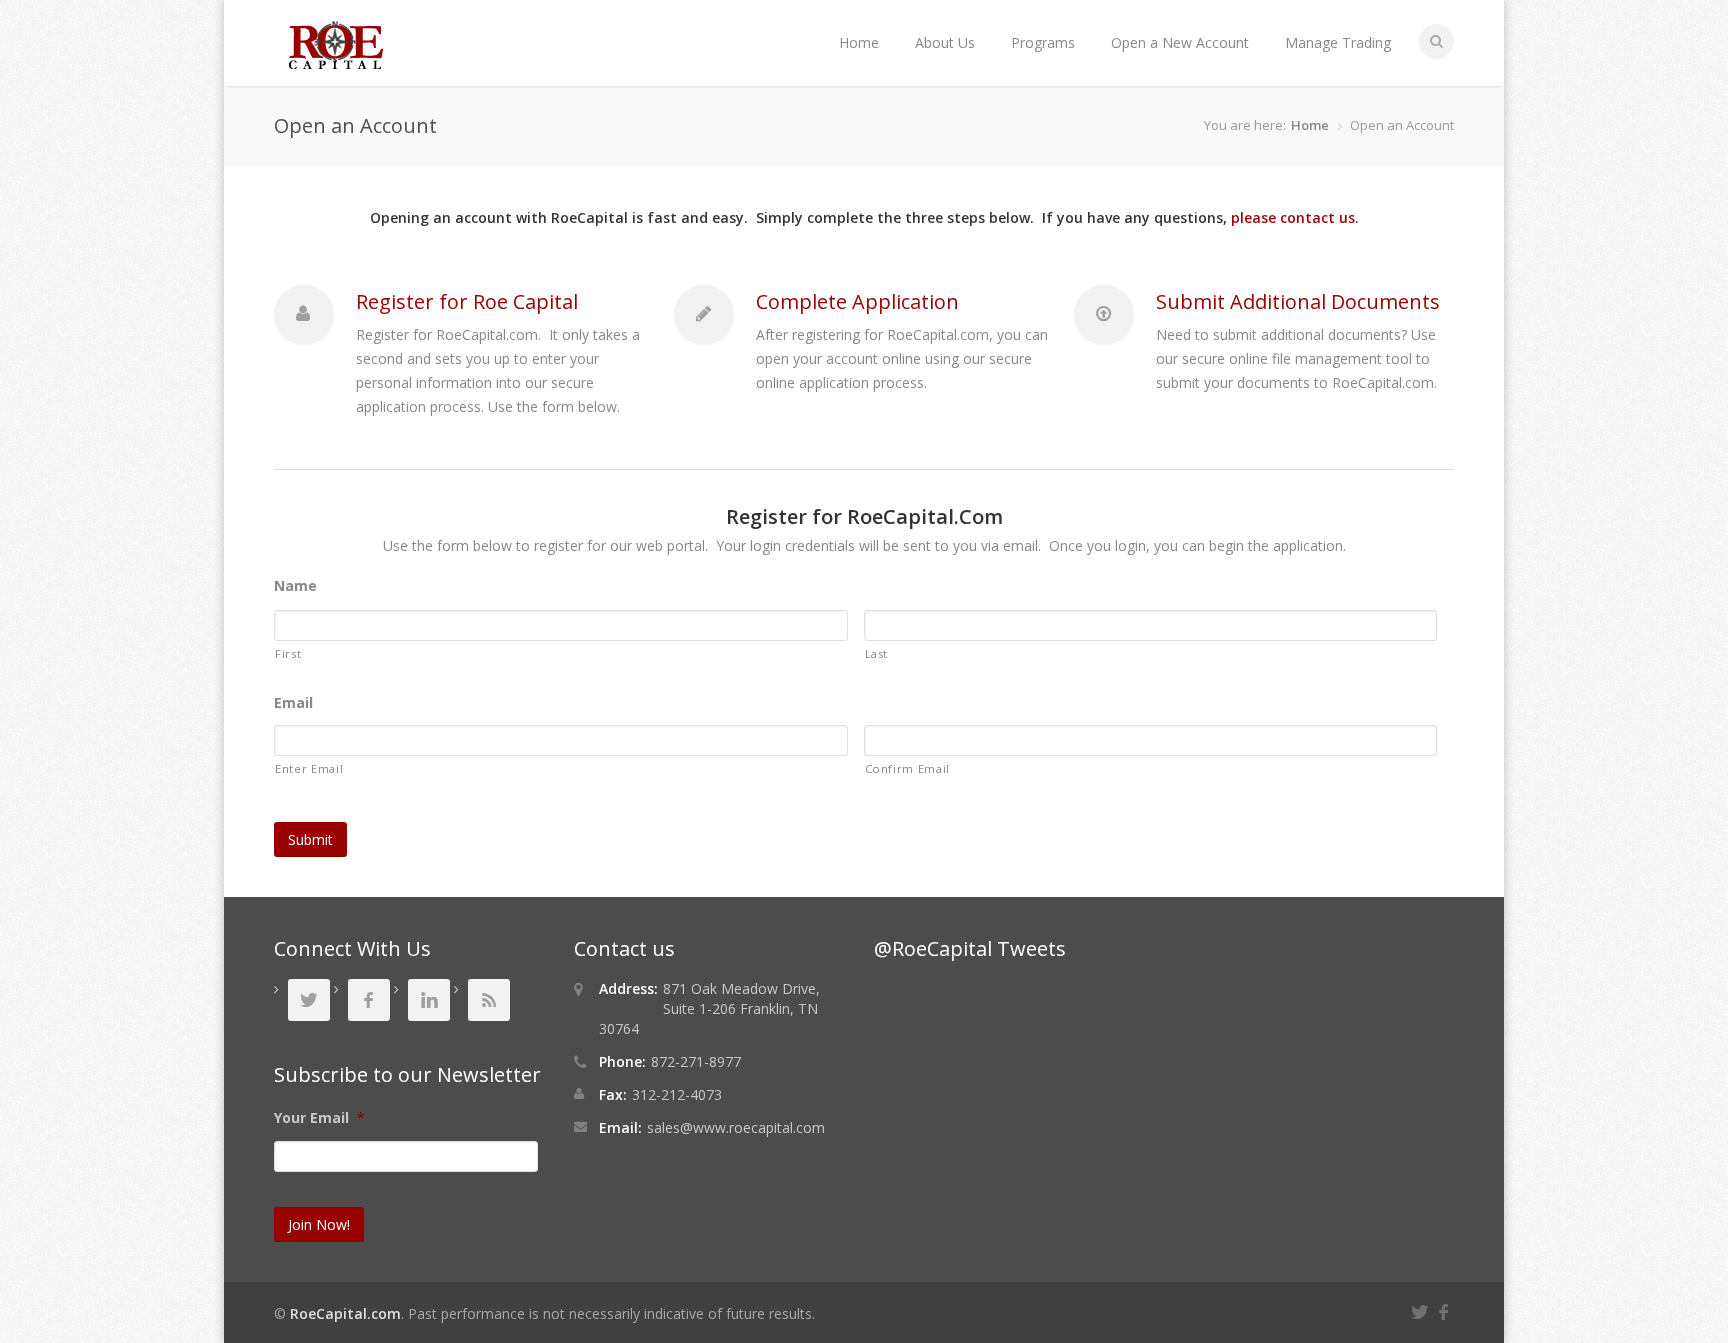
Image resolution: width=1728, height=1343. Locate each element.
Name (295, 586)
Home (859, 42)
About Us (945, 42)
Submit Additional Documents (1298, 301)
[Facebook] (1446, 1309)
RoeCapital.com (345, 1313)
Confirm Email (908, 768)
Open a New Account (1180, 42)
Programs (1043, 42)
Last (877, 653)
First (288, 653)
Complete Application (857, 301)
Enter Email (309, 768)
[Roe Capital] (336, 59)
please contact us (1293, 217)
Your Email (319, 1118)
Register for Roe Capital (467, 301)
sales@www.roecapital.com (736, 1127)
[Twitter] (1423, 1309)
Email (293, 703)
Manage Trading (1338, 42)
